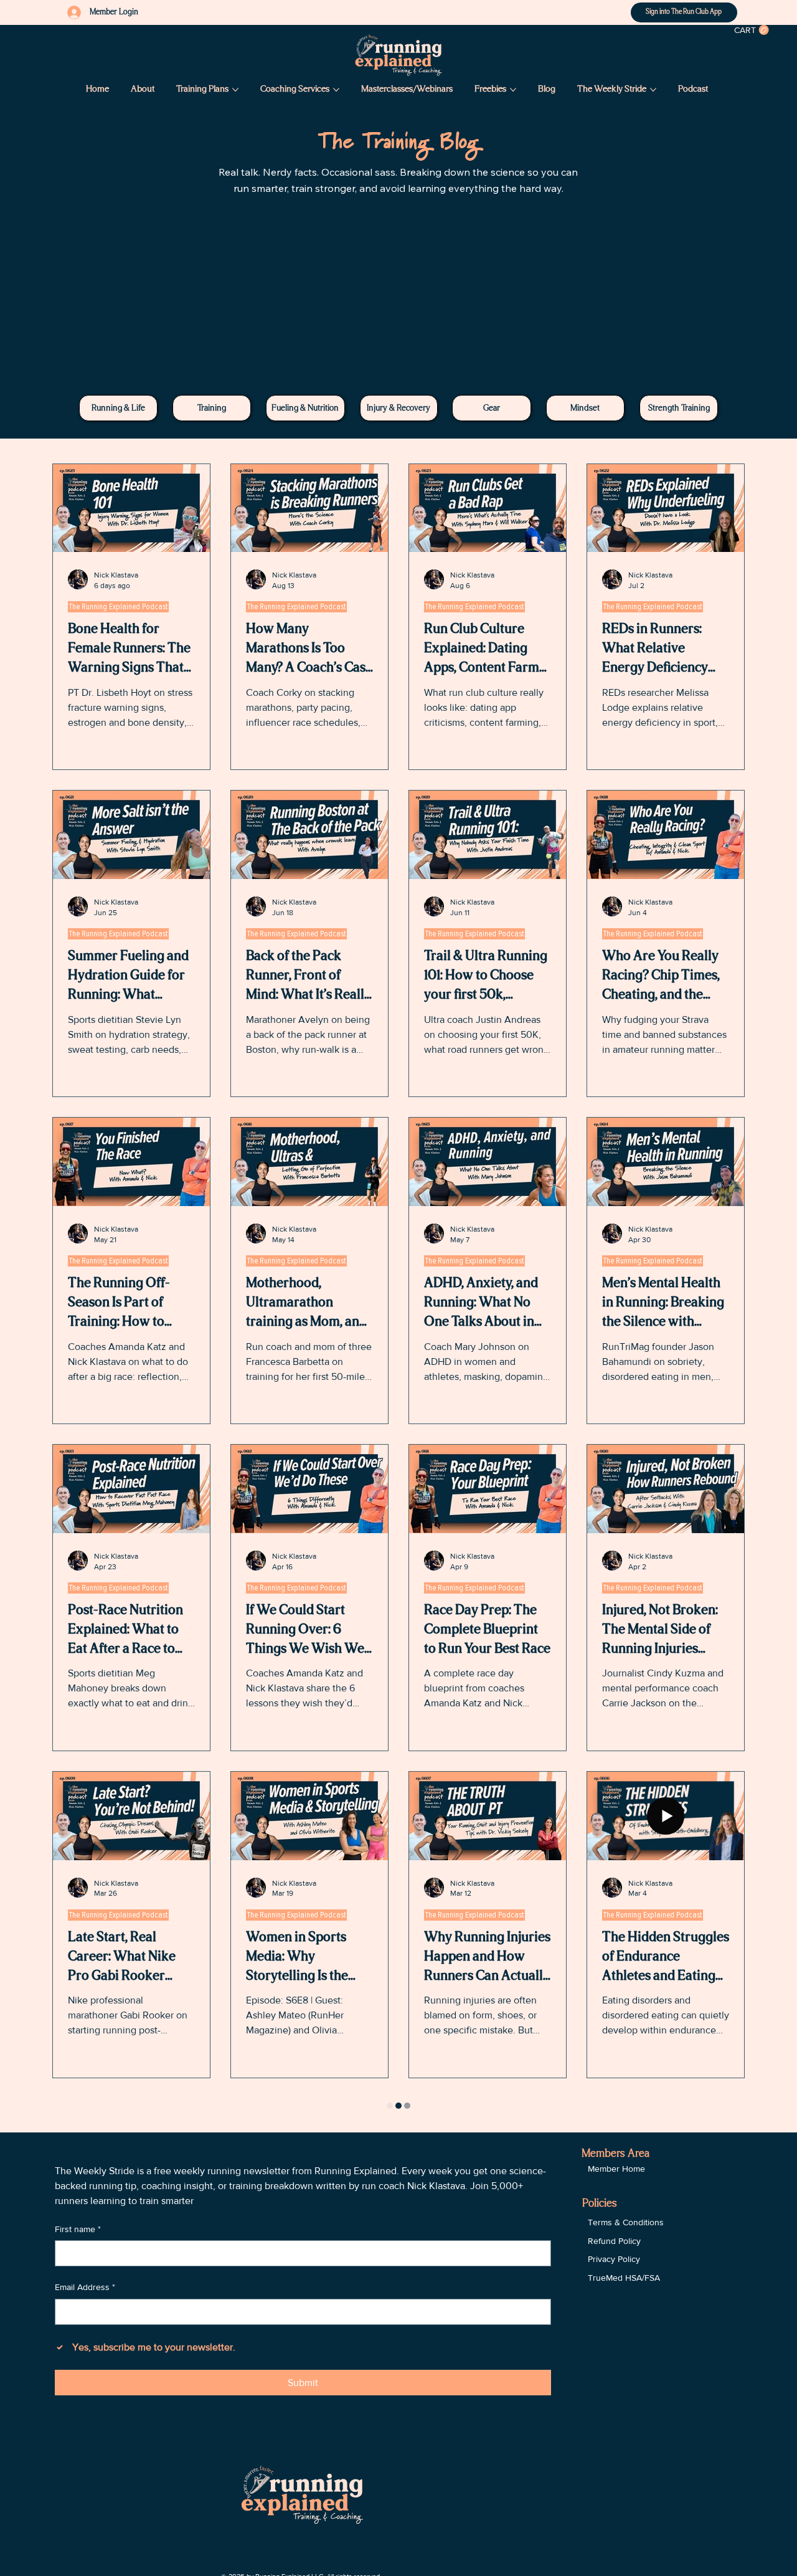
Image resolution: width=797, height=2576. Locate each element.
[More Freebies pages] (513, 90)
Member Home (616, 2169)
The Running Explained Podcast (118, 607)
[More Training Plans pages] (235, 90)
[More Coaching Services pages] (336, 90)
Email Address (85, 2287)
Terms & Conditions (626, 2222)
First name (78, 2229)
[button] (752, 30)
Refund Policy (614, 2241)
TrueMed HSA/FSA (624, 2278)
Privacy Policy (614, 2259)
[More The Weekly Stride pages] (653, 90)
